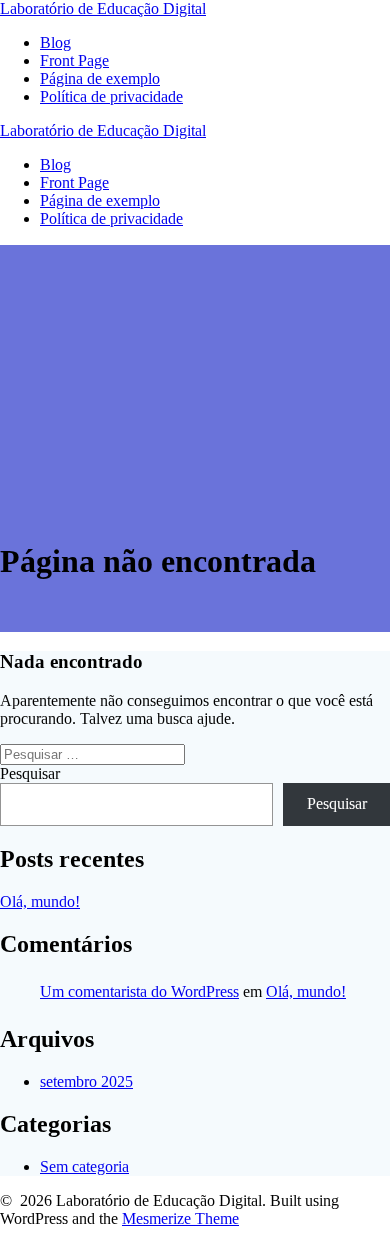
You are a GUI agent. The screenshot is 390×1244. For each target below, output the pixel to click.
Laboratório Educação (103, 8)
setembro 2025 (86, 1081)
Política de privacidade (111, 96)
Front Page (74, 60)
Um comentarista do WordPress (139, 991)
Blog (55, 42)
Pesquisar (30, 773)
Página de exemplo (100, 78)
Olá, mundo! (40, 901)
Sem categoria (84, 1166)
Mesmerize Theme (180, 1218)
